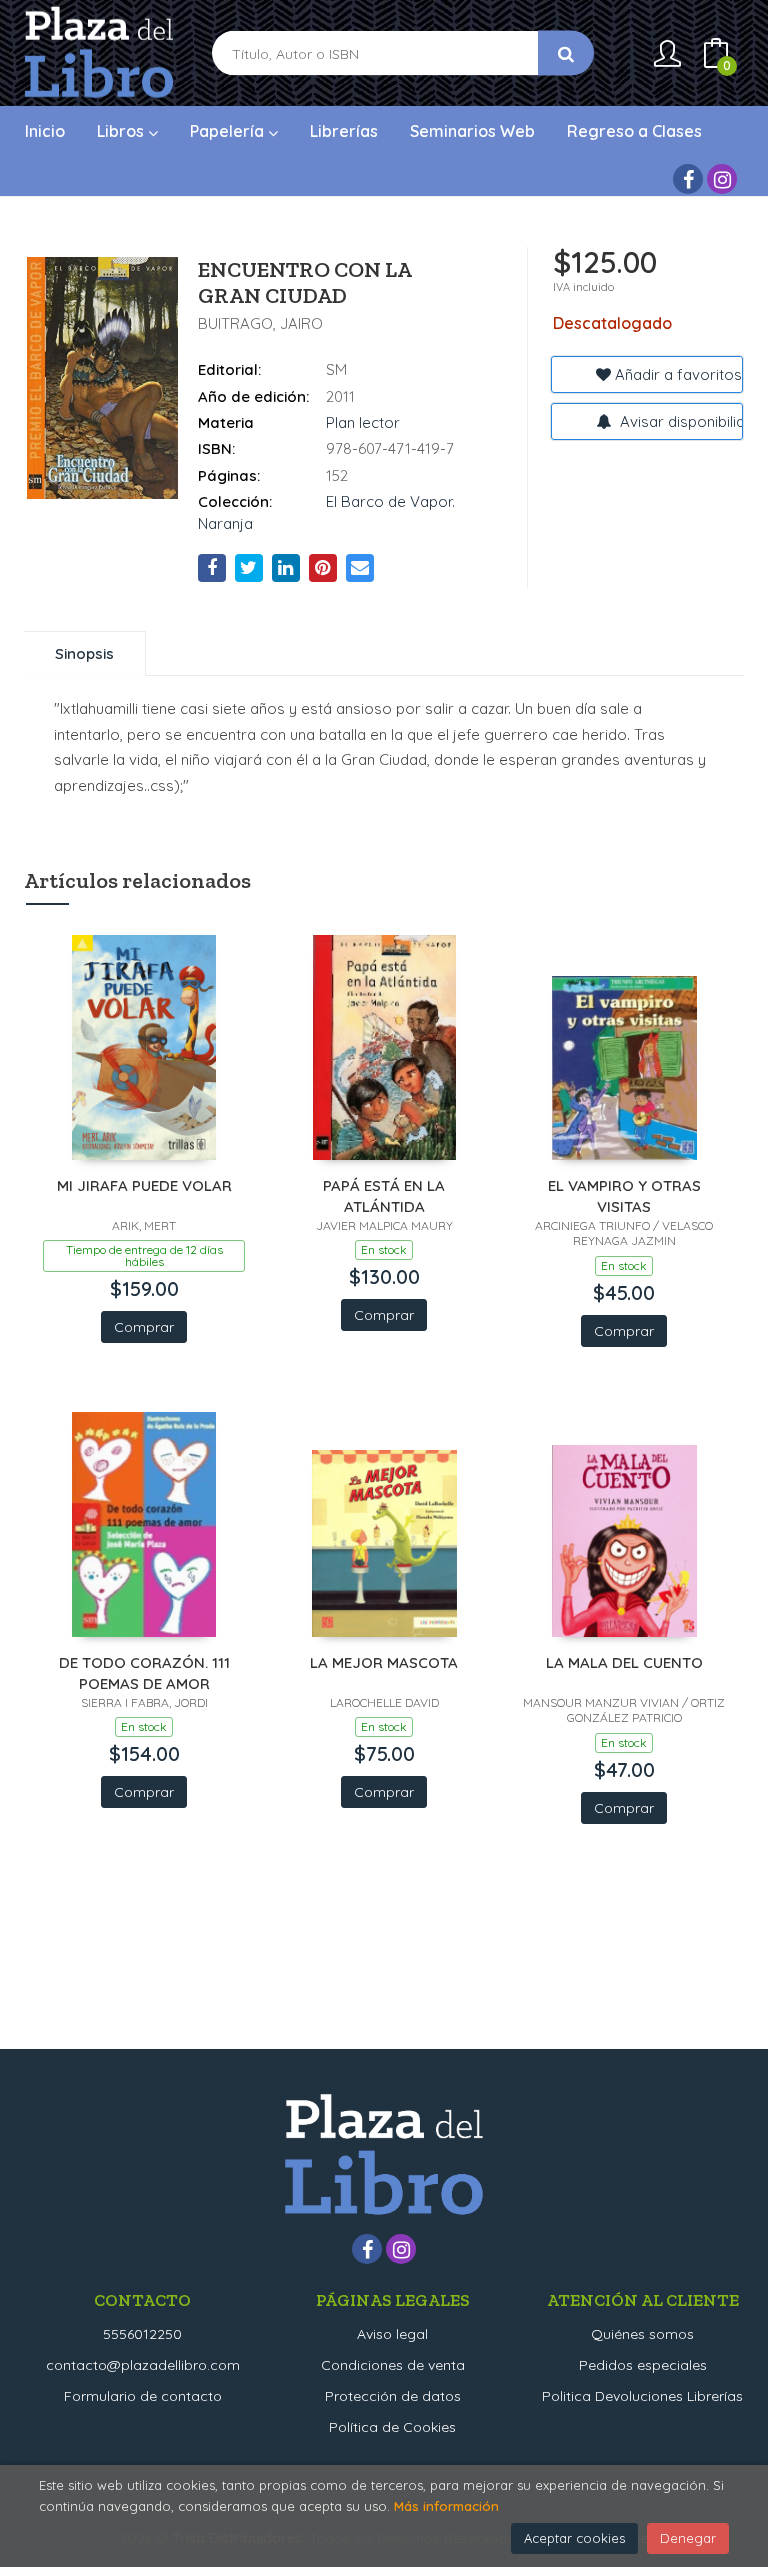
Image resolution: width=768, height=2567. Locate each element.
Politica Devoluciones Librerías (642, 2396)
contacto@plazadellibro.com (143, 2365)
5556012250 (142, 2334)
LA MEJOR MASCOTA (384, 1662)
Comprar (144, 1327)
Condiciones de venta (393, 2365)
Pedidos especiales (643, 2365)
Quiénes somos (642, 2334)
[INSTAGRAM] (722, 179)
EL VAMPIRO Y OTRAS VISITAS (624, 1195)
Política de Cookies (392, 2427)
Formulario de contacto (143, 2396)
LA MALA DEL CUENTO (624, 1662)
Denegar (688, 2538)
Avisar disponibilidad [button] (679, 421)
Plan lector (363, 422)
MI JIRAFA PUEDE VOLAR (144, 1185)
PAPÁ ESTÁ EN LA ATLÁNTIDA (384, 1195)
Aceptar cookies (574, 2538)
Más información (446, 2506)
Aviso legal (392, 2334)
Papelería (229, 131)
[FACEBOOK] (688, 179)
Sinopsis (84, 653)
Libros (122, 131)
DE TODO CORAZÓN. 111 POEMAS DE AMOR (144, 1672)
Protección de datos (393, 2396)
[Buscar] (566, 53)
